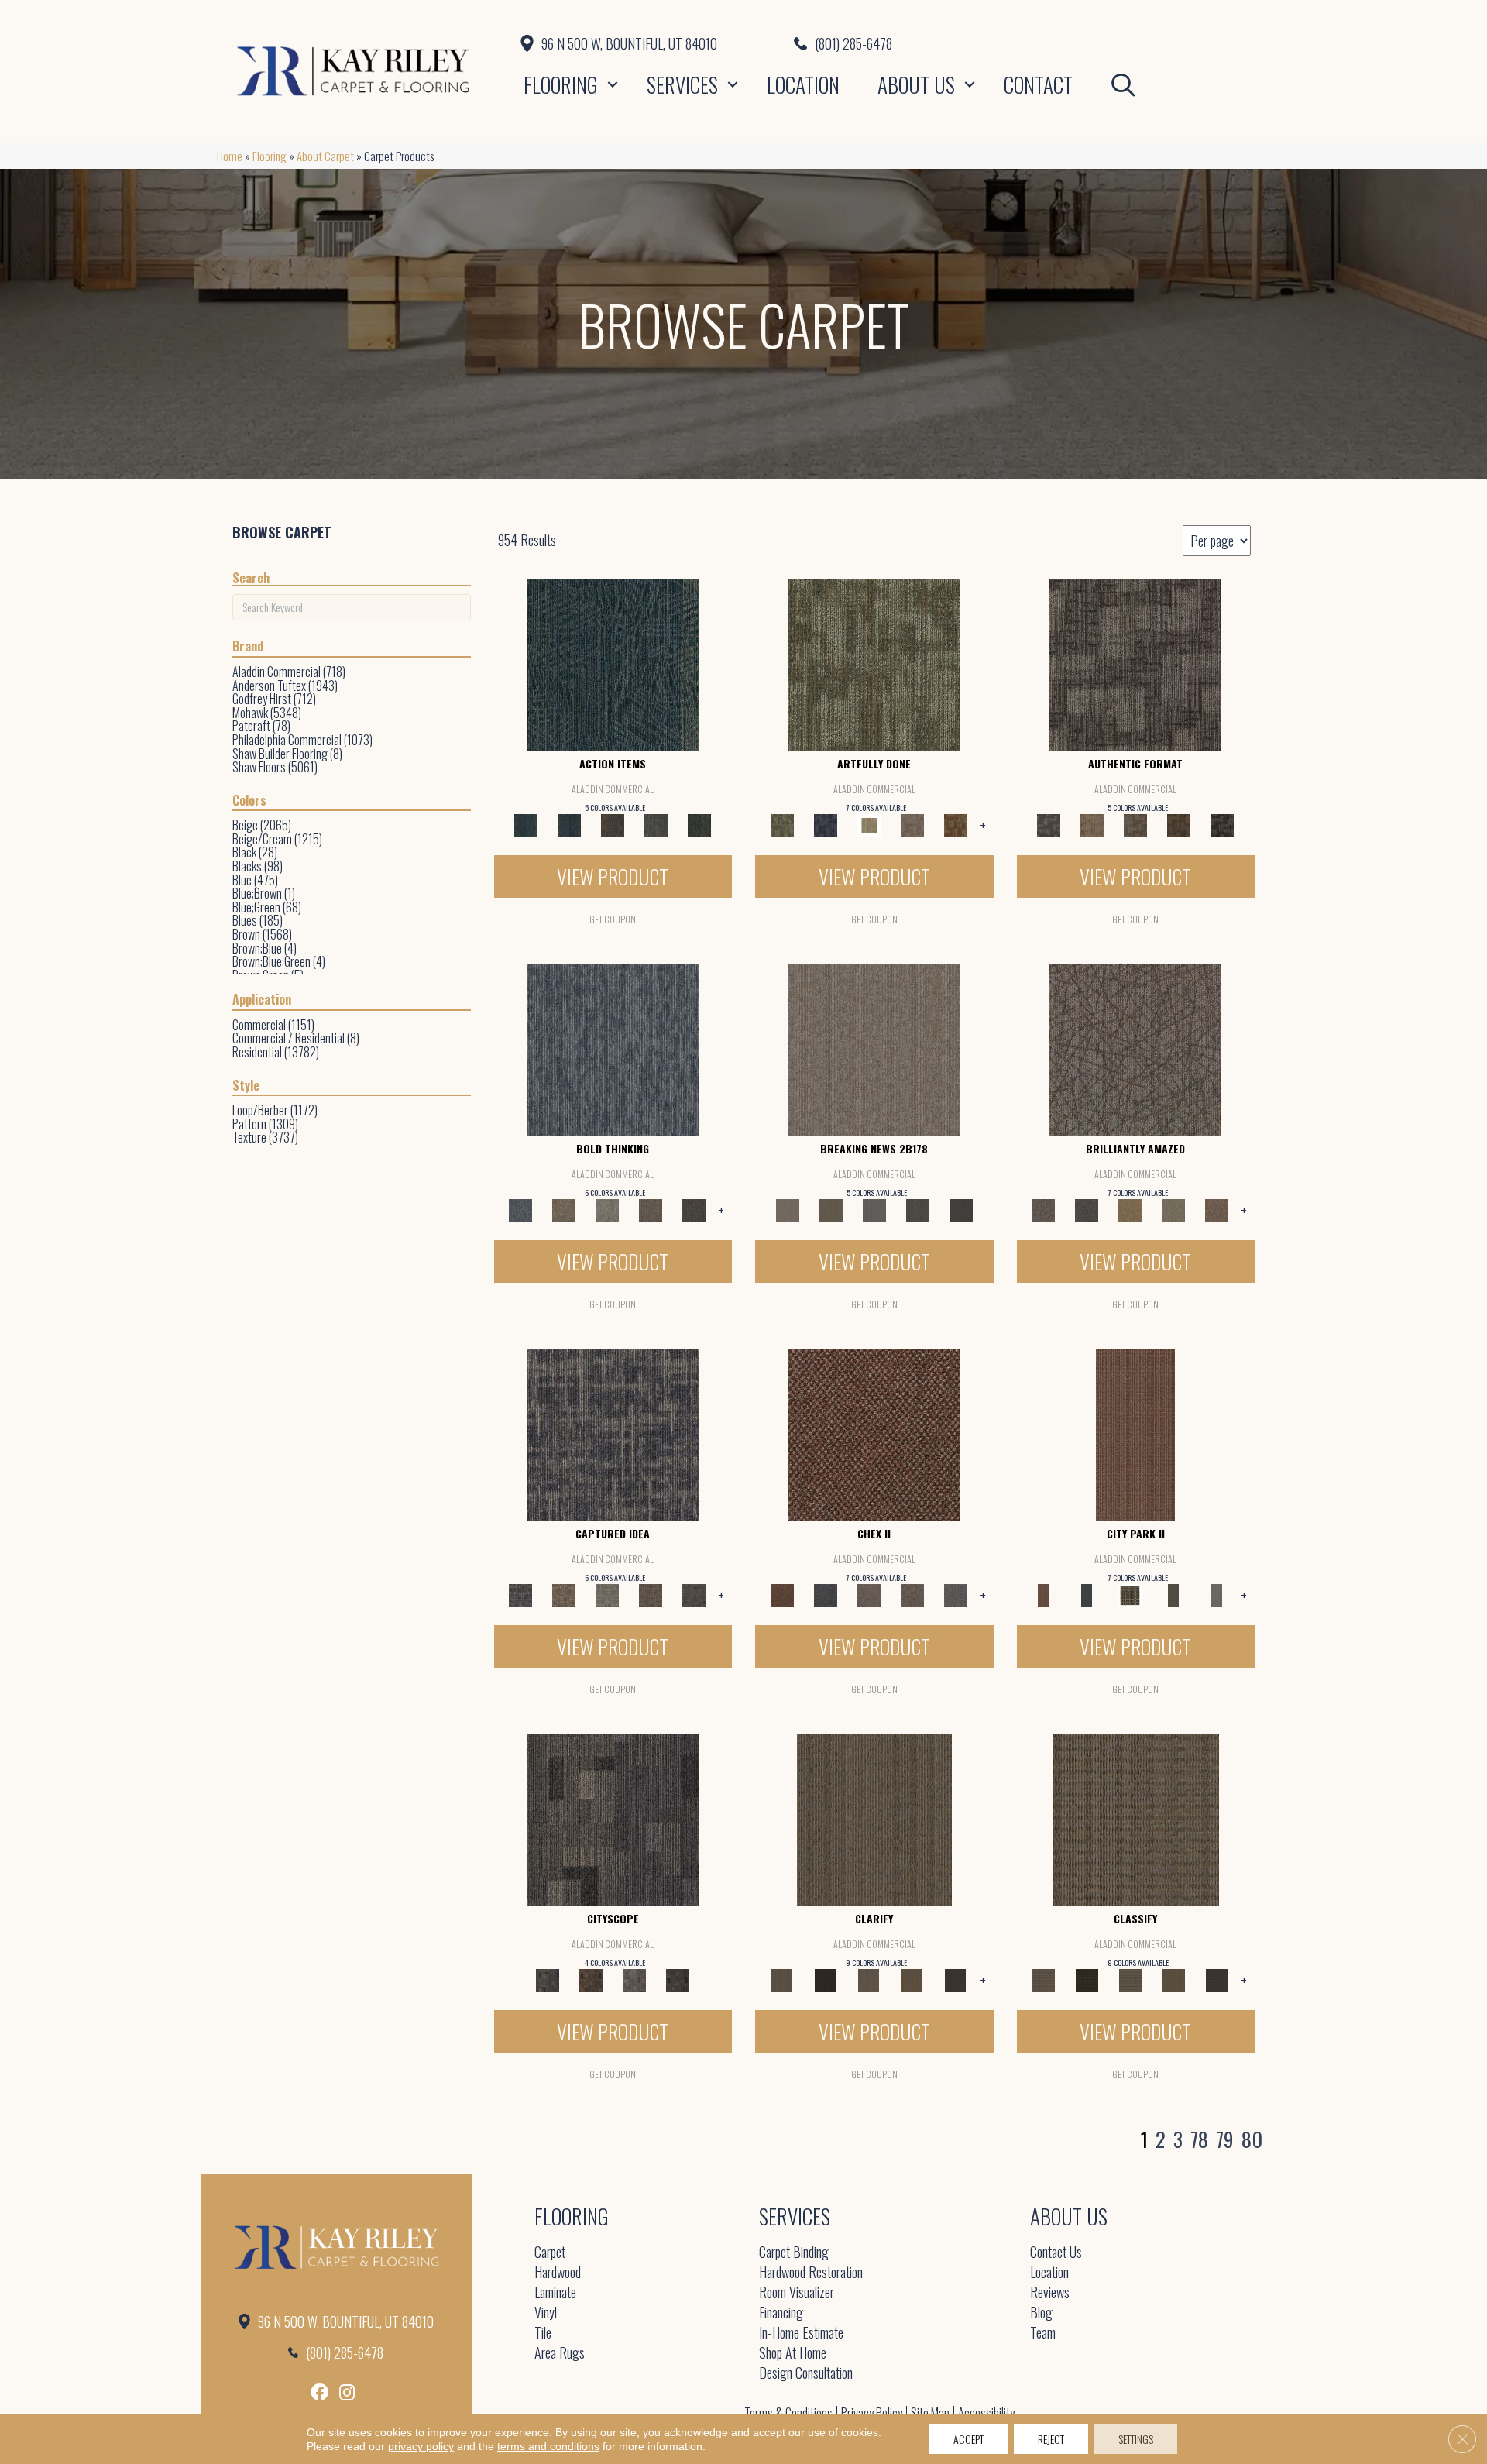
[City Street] (699, 824)
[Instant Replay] (874, 1209)
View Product (613, 876)
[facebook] (319, 2392)
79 (1225, 2139)
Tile (543, 2333)
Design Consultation (806, 2374)
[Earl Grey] (656, 824)
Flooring (561, 84)
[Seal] (694, 1209)
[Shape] (613, 1048)
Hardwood (558, 2273)
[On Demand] (918, 1209)
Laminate (555, 2293)
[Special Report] (831, 1209)
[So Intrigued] (1135, 1048)
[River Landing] (826, 1593)
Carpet (550, 2253)
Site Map (930, 2413)
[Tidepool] (613, 663)
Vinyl (546, 2313)
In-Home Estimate (801, 2333)
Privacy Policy (872, 2413)
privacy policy (421, 2446)
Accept (968, 2439)
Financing (781, 2313)
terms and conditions (548, 2446)
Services (682, 84)
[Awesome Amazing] (912, 824)
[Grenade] (564, 1209)
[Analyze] (826, 1978)
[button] (613, 84)
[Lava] (607, 1209)
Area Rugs (560, 2354)
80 (1252, 2139)
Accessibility (986, 2413)
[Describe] (869, 1978)
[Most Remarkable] (826, 824)
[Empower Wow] (1173, 1209)
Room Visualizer (797, 2293)
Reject (1051, 2439)
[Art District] (869, 1593)
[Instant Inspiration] (1217, 1209)
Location (803, 84)
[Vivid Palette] (956, 824)
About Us (916, 84)
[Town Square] (956, 1593)
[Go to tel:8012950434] (1032, 43)
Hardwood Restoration (811, 2273)
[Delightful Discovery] (874, 663)
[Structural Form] (1222, 824)
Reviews (1050, 2293)
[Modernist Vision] (869, 824)
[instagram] (347, 2392)
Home (230, 156)
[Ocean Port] (569, 824)
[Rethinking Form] (1179, 824)
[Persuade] (912, 1978)
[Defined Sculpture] (1092, 824)
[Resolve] (874, 1817)
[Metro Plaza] (912, 1593)
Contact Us (1056, 2253)
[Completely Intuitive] (1130, 1209)
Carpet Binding (794, 2253)
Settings (1136, 2439)
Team (1043, 2333)
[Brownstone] (613, 824)
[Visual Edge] (1135, 663)
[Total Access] (961, 1209)
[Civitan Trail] (591, 1978)
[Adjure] (956, 1978)
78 (1199, 2139)
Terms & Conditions (788, 2413)
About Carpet (325, 156)
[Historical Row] (678, 1978)
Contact (1038, 84)
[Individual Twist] (1135, 824)
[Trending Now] (874, 1048)
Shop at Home (793, 2354)
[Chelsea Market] (874, 1432)
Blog (1041, 2313)
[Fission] (651, 1209)
